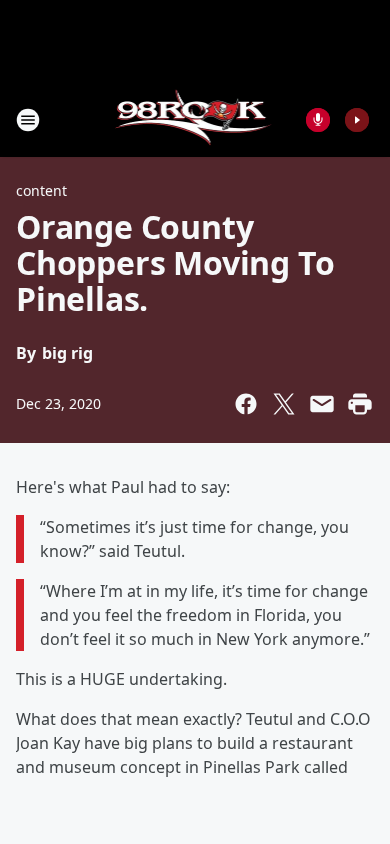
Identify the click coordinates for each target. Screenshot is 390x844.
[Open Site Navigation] (28, 120)
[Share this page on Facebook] (246, 404)
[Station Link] (195, 119)
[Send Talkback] (318, 120)
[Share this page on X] (284, 404)
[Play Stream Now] (357, 120)
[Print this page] (360, 404)
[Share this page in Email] (322, 404)
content (41, 190)
